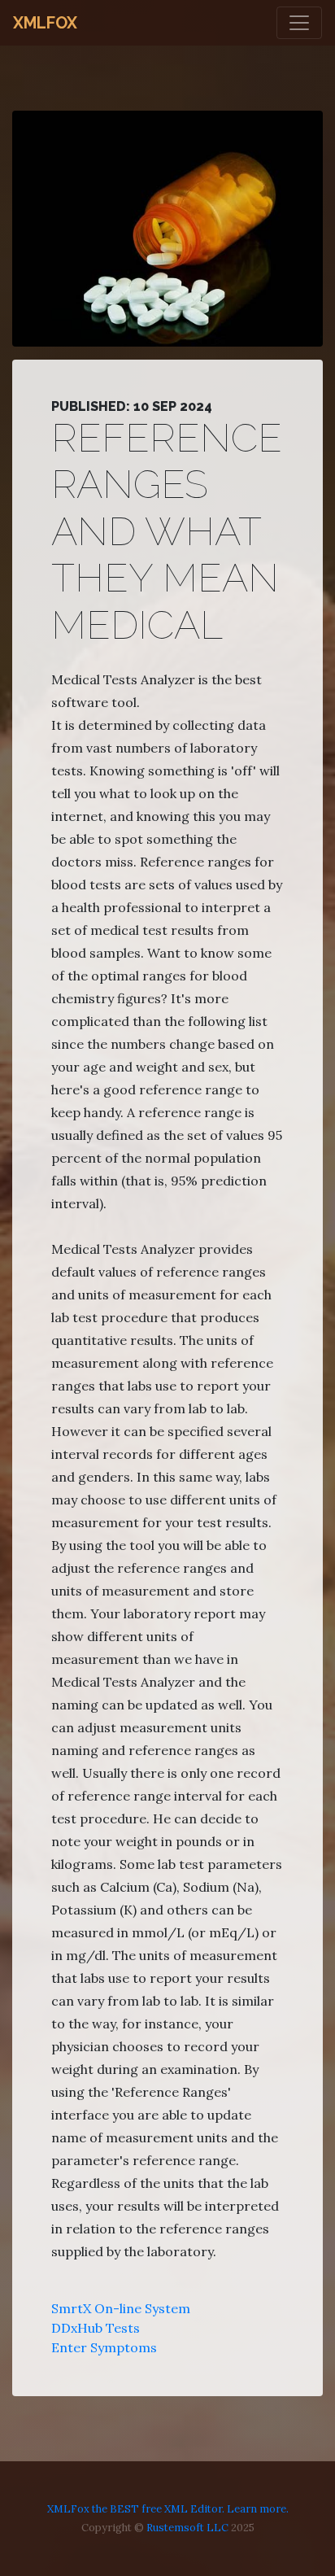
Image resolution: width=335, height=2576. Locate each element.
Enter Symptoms (104, 2347)
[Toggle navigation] (299, 23)
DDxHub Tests (96, 2328)
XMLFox (45, 23)
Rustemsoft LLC (187, 2528)
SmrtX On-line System (121, 2308)
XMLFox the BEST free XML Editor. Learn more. (168, 2509)
